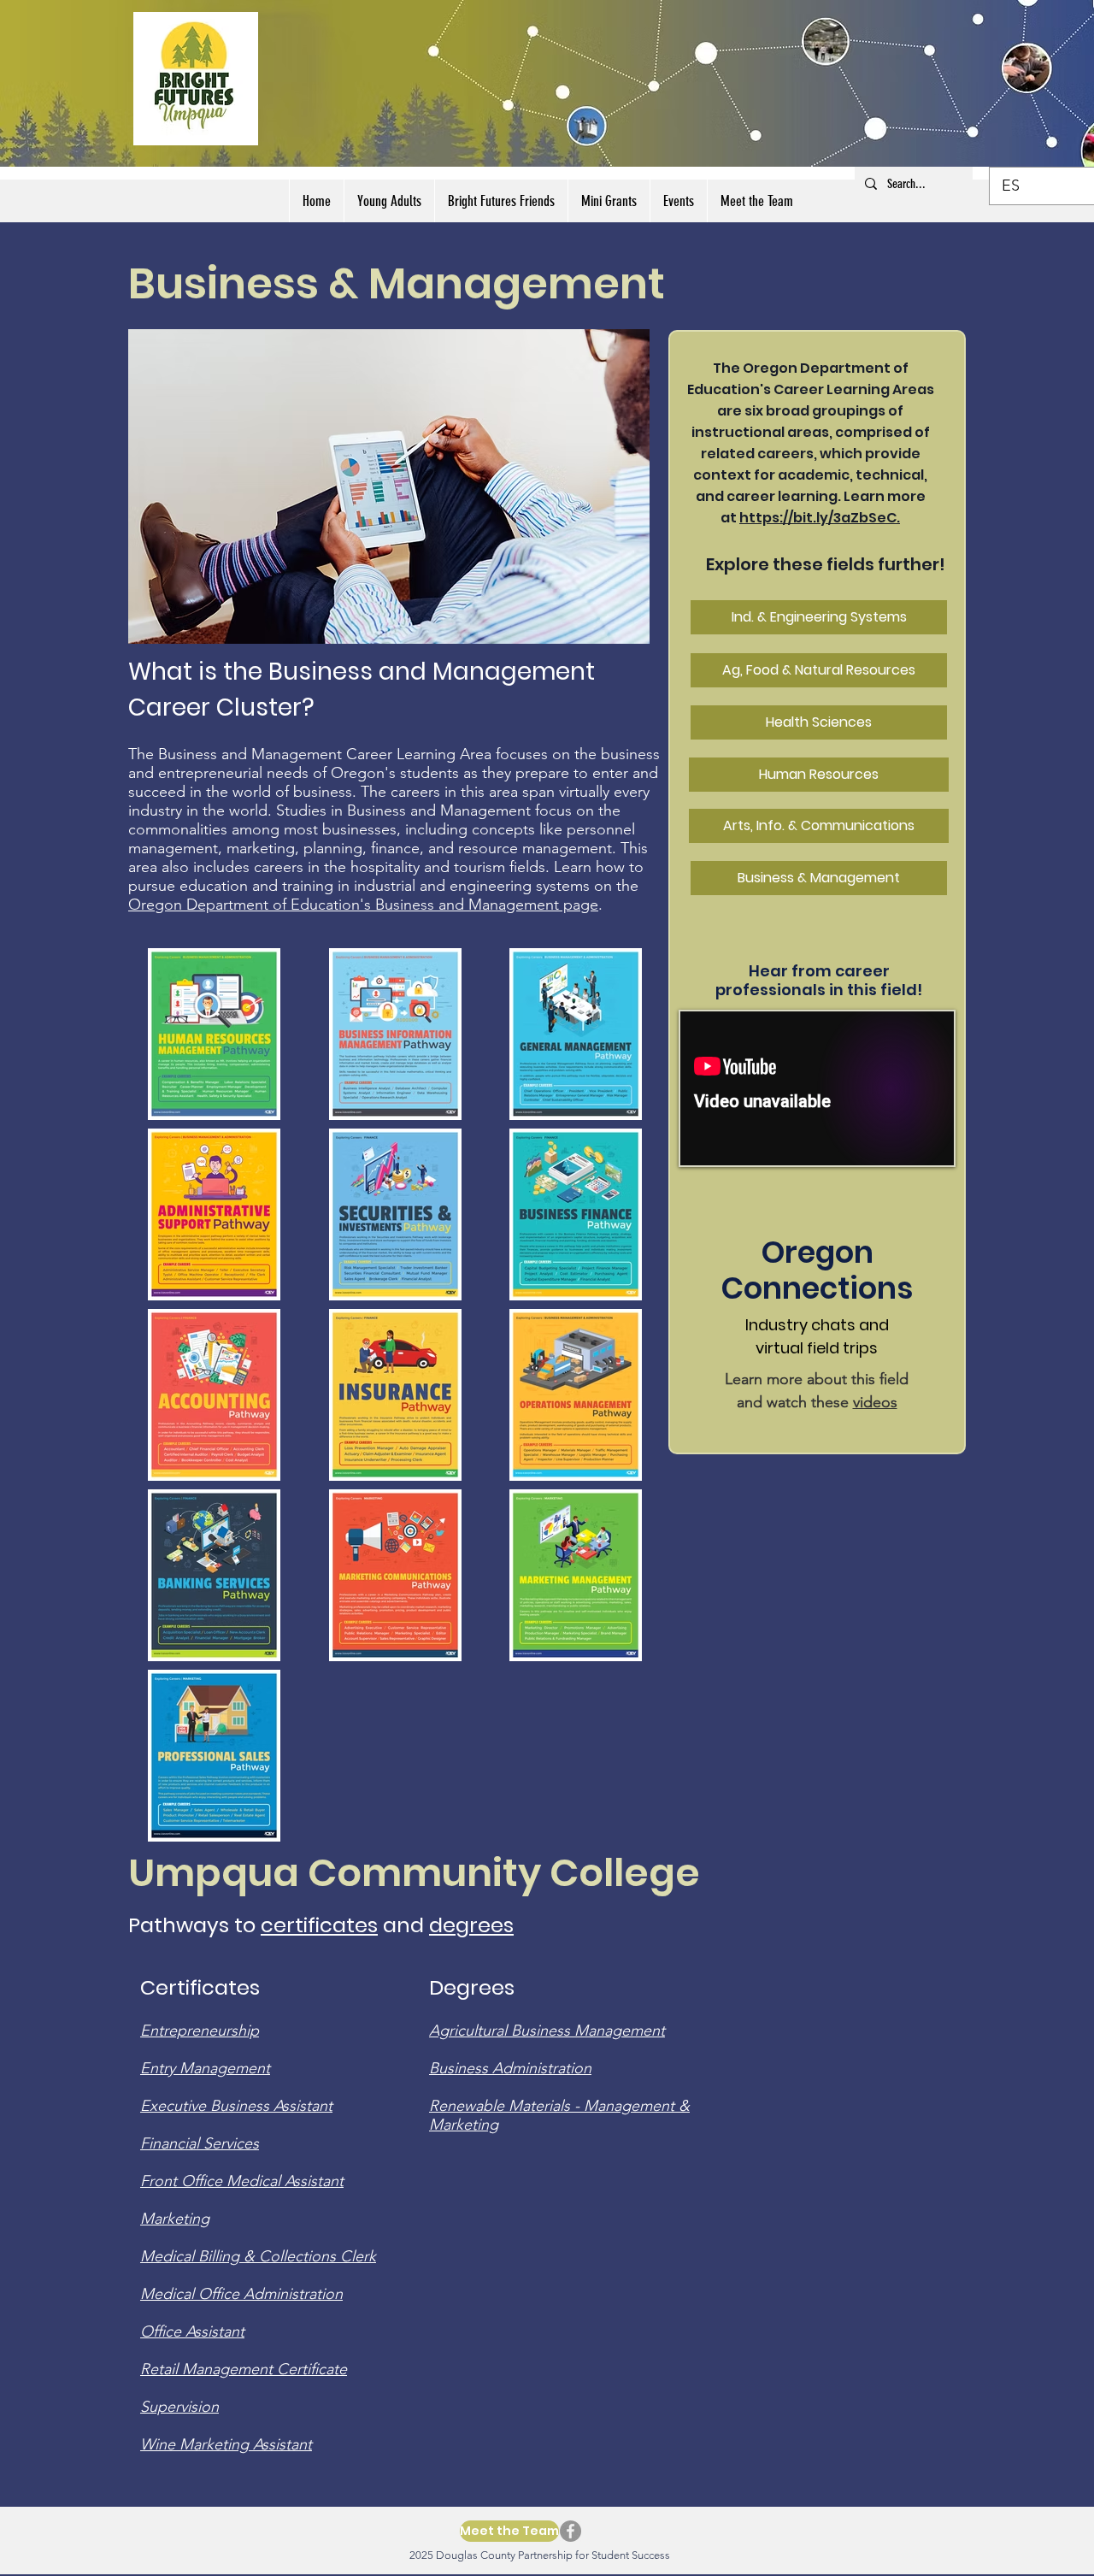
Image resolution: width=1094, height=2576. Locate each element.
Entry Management (205, 2068)
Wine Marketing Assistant (226, 2444)
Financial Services (200, 2143)
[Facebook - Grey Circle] (571, 2531)
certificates (319, 1925)
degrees (471, 1925)
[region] (389, 486)
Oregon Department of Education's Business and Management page (363, 905)
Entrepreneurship (200, 2031)
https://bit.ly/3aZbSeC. (820, 518)
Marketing (175, 2219)
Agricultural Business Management (547, 2031)
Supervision (179, 2407)
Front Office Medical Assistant (242, 2181)
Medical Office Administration (241, 2294)
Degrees (472, 1987)
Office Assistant (192, 2331)
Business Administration (510, 2068)
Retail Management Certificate (244, 2369)
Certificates (200, 1987)
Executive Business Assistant (236, 2106)
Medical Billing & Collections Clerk (258, 2256)
